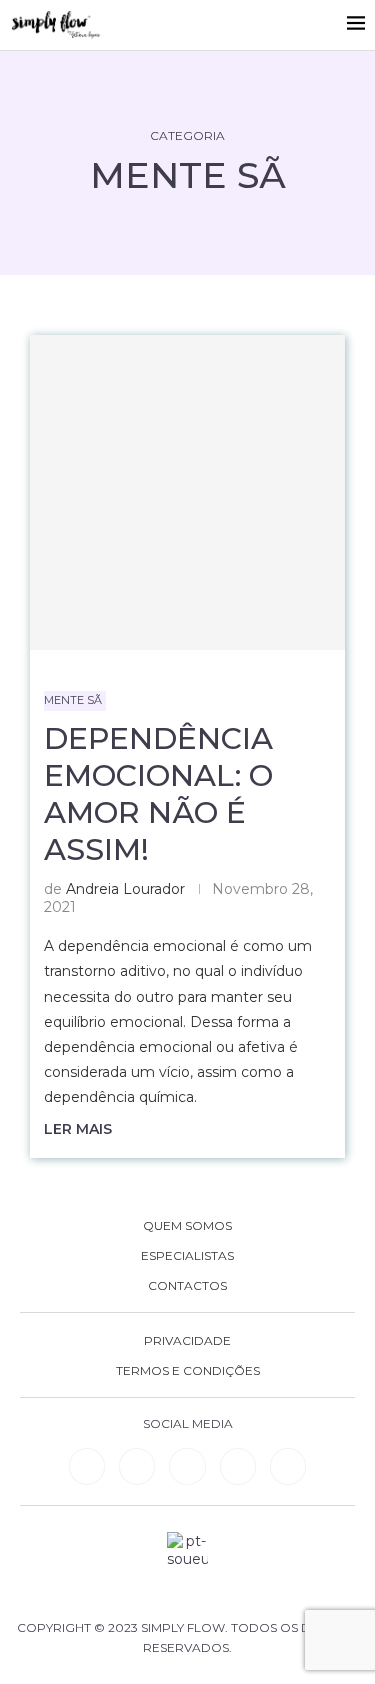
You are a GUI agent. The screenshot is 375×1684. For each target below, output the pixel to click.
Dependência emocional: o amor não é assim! (158, 794)
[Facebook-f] (137, 1466)
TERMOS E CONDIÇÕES (188, 1371)
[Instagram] (187, 1466)
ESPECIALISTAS (187, 1256)
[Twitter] (288, 1466)
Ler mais (78, 1129)
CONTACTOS (187, 1286)
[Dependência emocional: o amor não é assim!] (187, 492)
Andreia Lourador (125, 889)
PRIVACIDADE (187, 1341)
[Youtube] (238, 1466)
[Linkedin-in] (87, 1466)
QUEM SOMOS (187, 1226)
